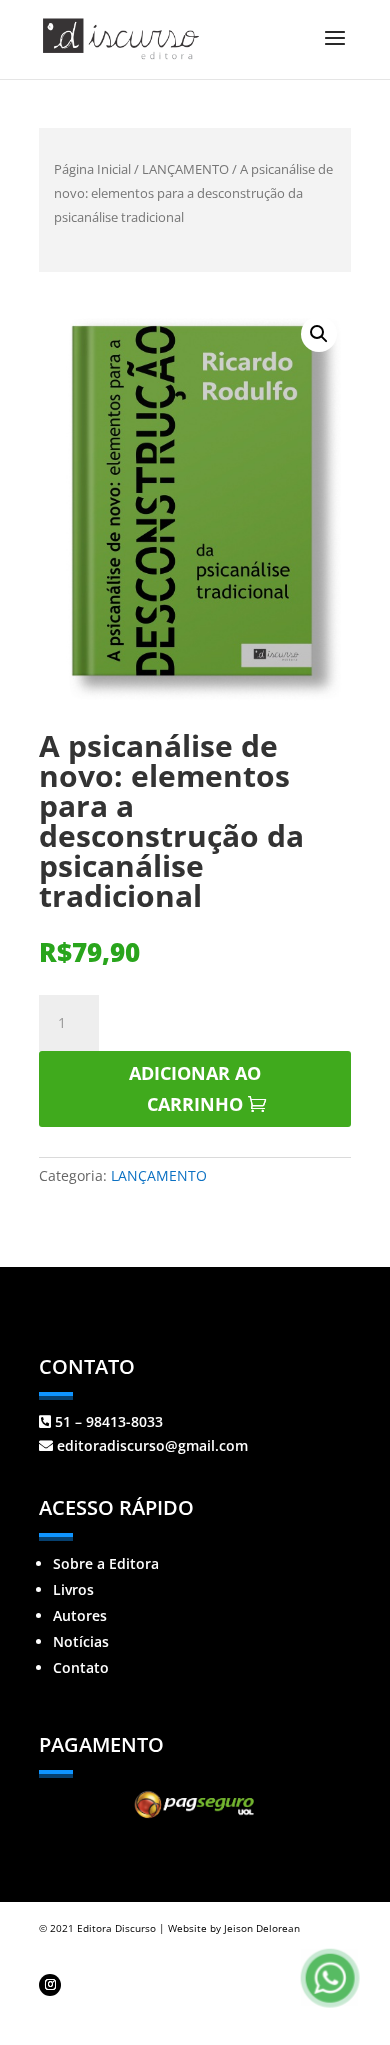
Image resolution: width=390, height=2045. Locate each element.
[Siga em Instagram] (50, 1985)
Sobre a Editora (106, 1563)
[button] (319, 334)
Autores (80, 1615)
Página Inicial (92, 169)
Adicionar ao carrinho (195, 1088)
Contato (81, 1667)
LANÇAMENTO (185, 169)
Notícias (81, 1641)
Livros (73, 1589)
